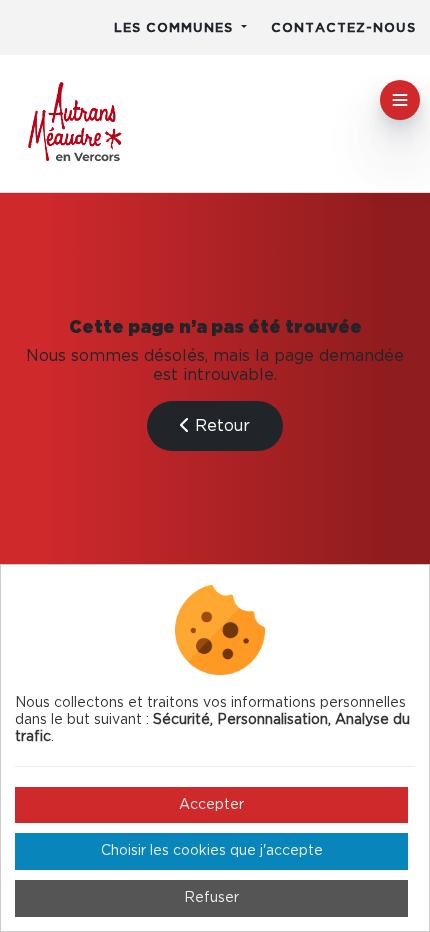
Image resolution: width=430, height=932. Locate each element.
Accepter (211, 805)
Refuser (211, 898)
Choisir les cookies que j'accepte (212, 851)
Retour (220, 426)
